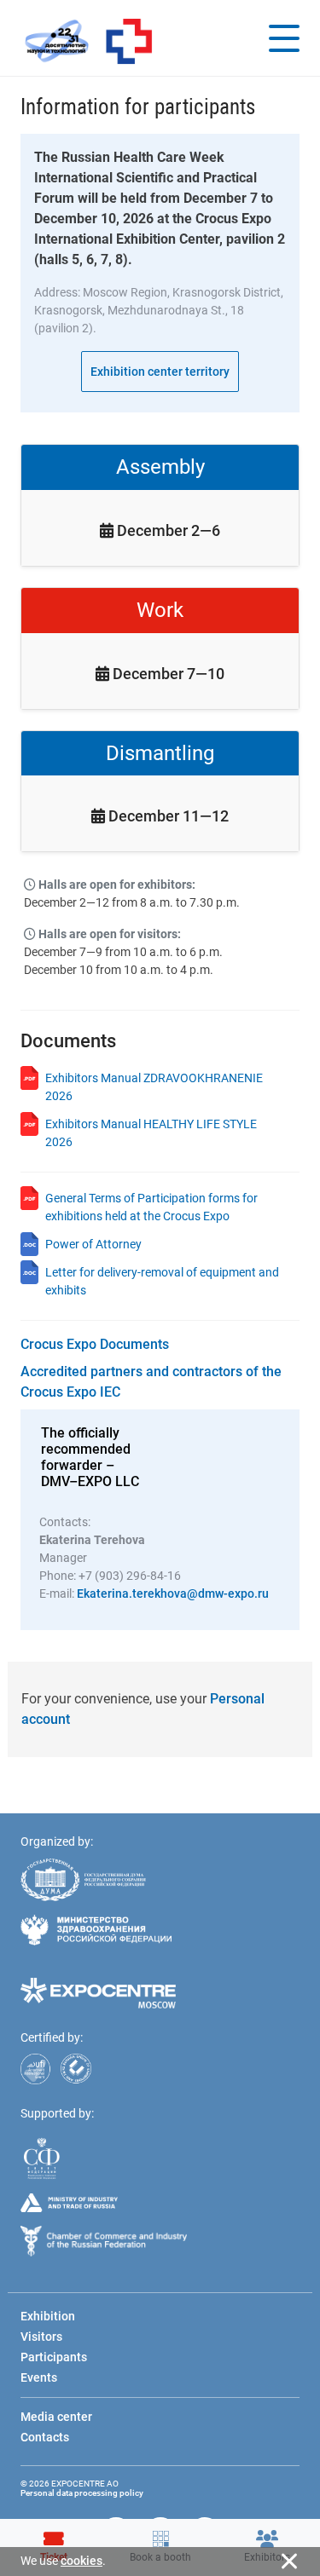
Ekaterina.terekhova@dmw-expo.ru (173, 1593)
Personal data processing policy (82, 2493)
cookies (81, 2561)
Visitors (41, 2337)
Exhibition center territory (160, 372)
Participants (54, 2357)
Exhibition (48, 2316)
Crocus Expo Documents (95, 1344)
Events (39, 2377)
